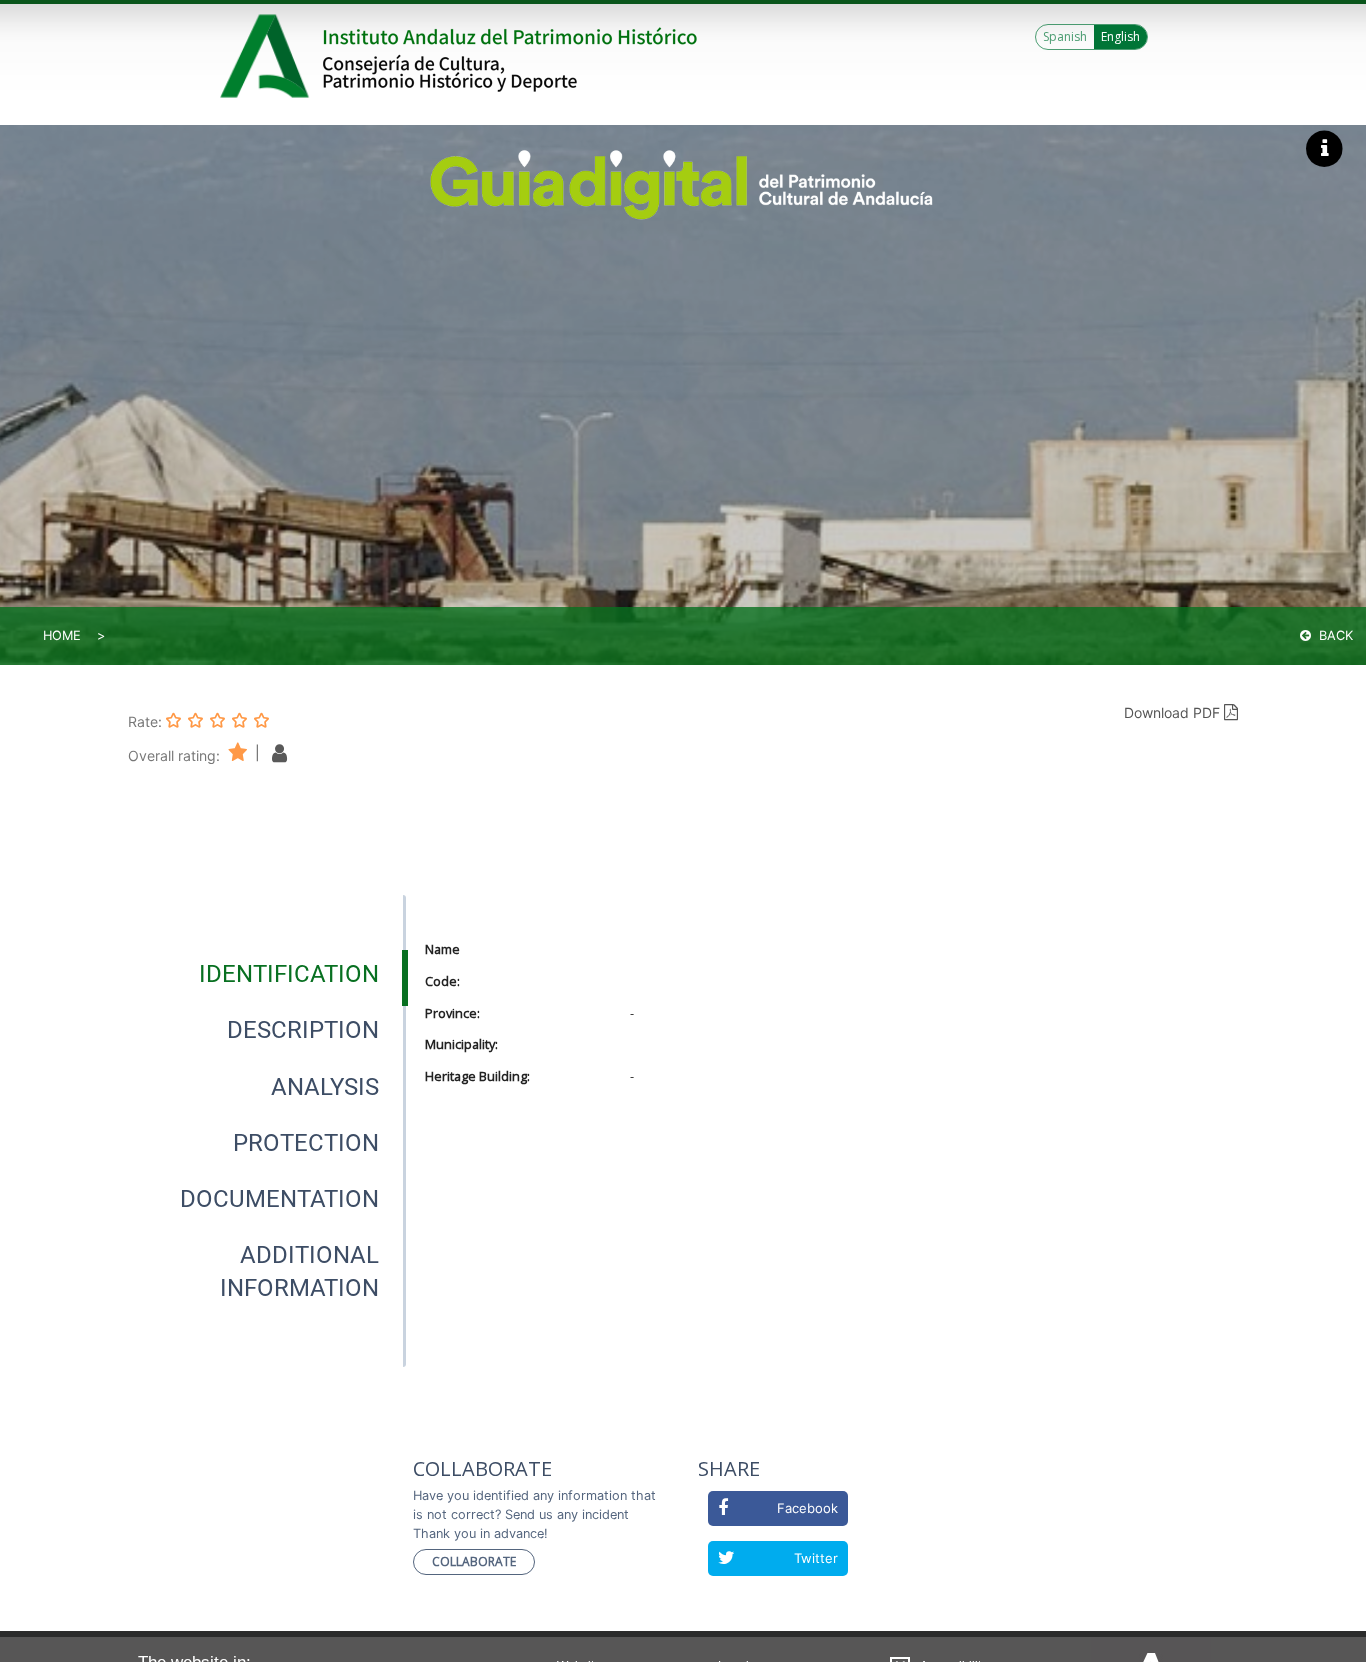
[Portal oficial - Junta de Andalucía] (268, 56)
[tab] (289, 974)
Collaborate (474, 1561)
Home (62, 635)
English (1120, 36)
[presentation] (267, 974)
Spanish (1065, 36)
